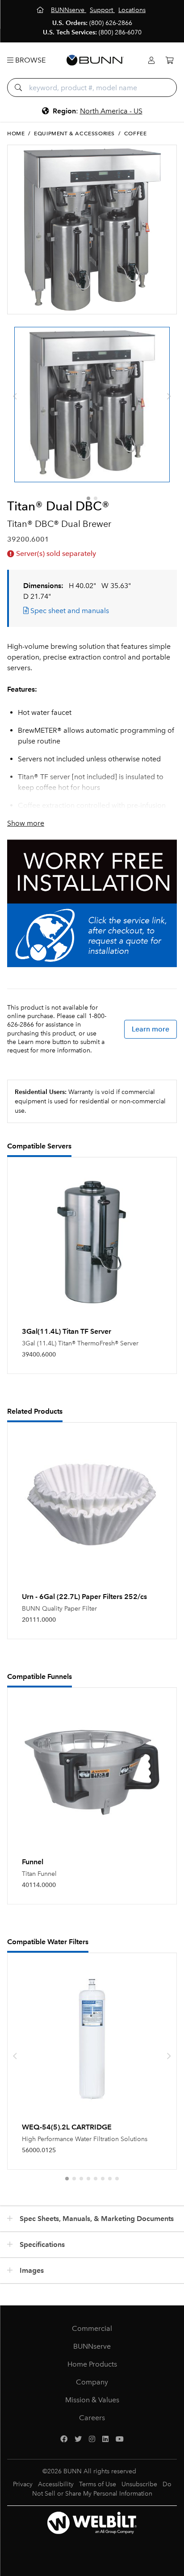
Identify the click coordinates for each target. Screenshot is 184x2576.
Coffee (136, 134)
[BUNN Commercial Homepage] (95, 60)
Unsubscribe (139, 2484)
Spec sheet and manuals (69, 611)
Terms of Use (98, 2484)
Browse (29, 60)
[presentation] (15, 397)
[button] (88, 498)
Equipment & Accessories (74, 134)
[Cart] (169, 61)
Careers (92, 2418)
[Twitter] (78, 2439)
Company (92, 2382)
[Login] (151, 61)
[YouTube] (120, 2439)
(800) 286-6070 (120, 32)
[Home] (41, 10)
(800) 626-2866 (111, 23)
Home (16, 134)
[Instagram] (92, 2439)
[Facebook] (64, 2439)
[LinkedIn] (105, 2439)
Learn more (151, 1029)
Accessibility (56, 2484)
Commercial (92, 2328)
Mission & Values (92, 2400)
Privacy (23, 2484)
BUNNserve (92, 2346)
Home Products (92, 2364)
